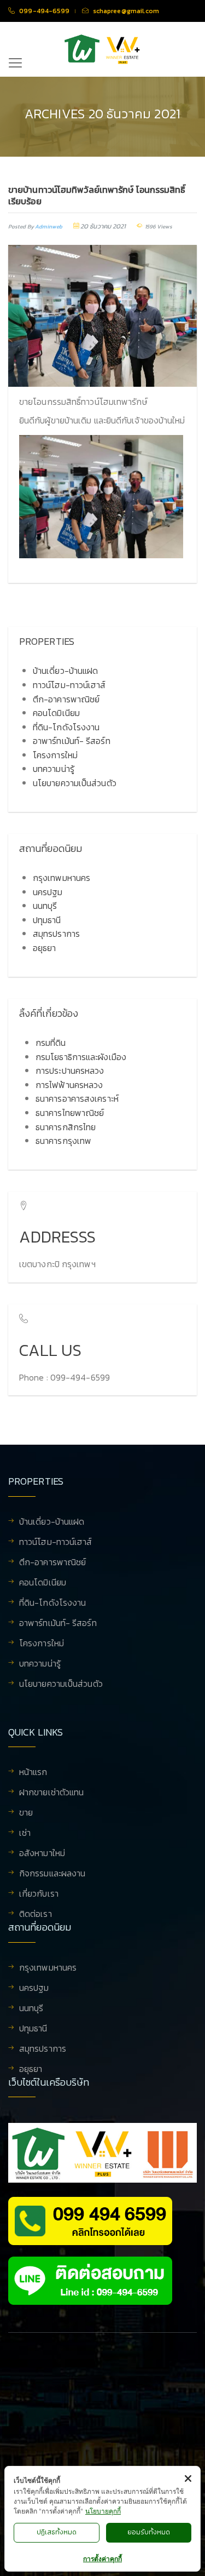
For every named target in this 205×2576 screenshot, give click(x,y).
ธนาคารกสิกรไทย (66, 1127)
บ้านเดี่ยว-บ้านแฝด (65, 671)
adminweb (49, 227)
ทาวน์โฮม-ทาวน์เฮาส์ (69, 685)
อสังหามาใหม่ (42, 1854)
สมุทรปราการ (56, 934)
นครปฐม (48, 892)
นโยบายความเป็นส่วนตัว (75, 783)
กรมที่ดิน (51, 1043)
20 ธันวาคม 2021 (103, 226)
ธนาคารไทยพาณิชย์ (70, 1113)
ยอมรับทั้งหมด (149, 2532)
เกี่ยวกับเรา (39, 1894)
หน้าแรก (33, 1773)
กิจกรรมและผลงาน (52, 1874)
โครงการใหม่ (55, 755)
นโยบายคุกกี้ (103, 2511)
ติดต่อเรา (36, 1914)
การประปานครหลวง (70, 1071)
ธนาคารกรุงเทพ (63, 1141)
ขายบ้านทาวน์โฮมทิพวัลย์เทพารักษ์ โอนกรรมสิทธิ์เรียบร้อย (97, 195)
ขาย (26, 1813)
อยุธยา (45, 948)
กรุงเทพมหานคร (61, 878)
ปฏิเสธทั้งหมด (57, 2532)
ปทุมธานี (47, 920)
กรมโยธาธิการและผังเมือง (81, 1057)
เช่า (25, 1834)
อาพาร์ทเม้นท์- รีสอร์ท (72, 741)
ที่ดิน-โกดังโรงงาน (66, 727)
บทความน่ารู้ (54, 769)
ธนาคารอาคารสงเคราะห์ (77, 1098)
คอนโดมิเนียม (56, 713)
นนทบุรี (45, 906)
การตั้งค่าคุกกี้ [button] (102, 2559)
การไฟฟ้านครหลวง (69, 1085)
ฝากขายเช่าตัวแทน (51, 1793)
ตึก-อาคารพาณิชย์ (66, 699)
